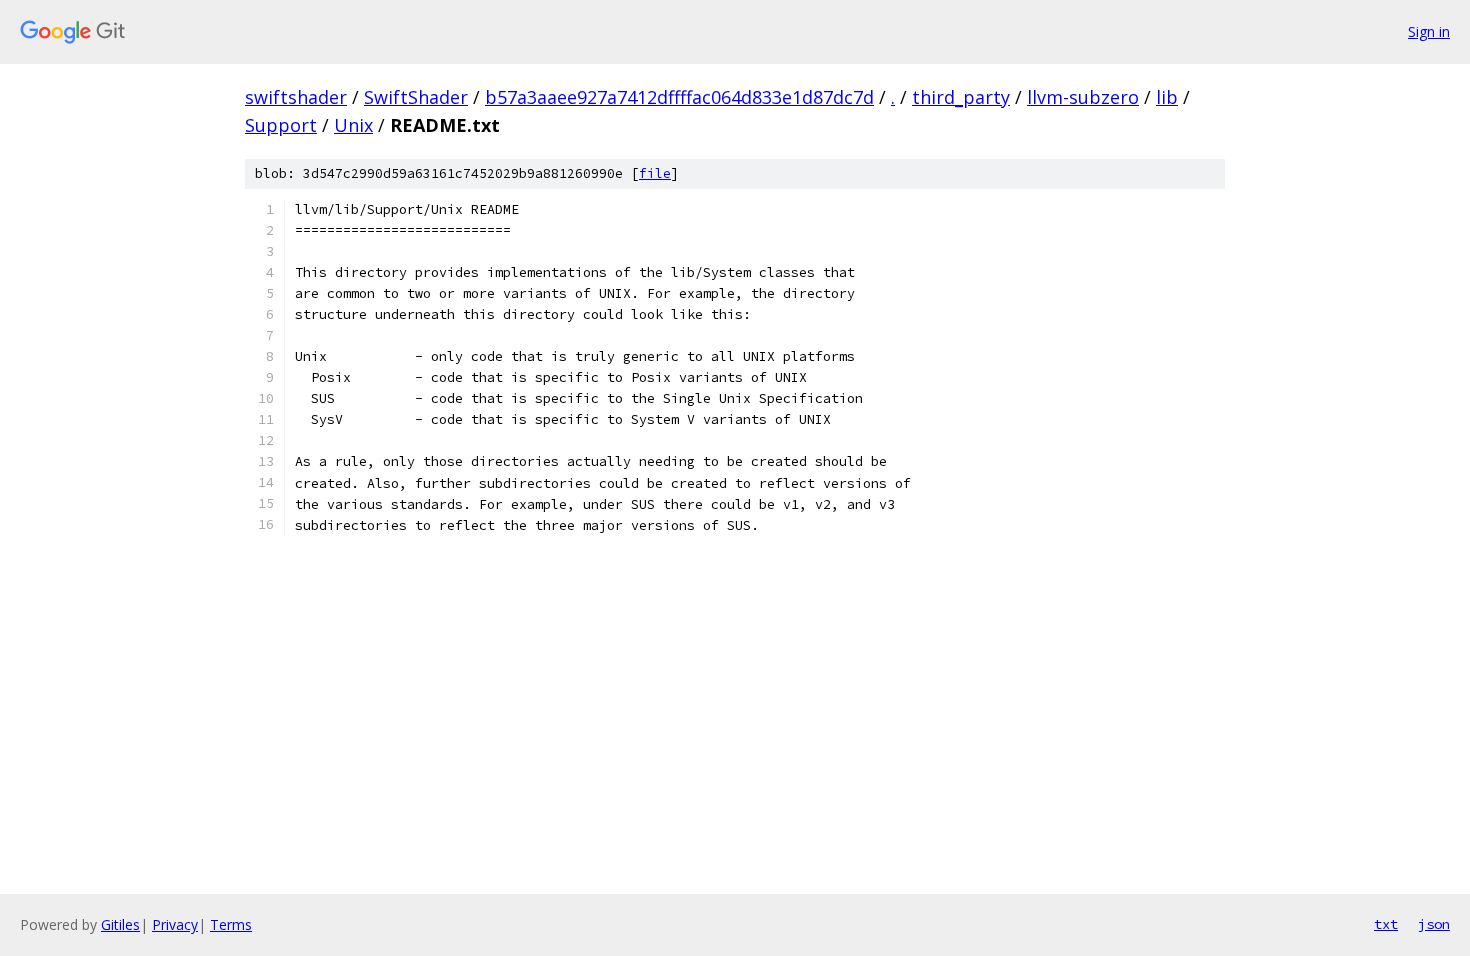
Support (281, 125)
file (655, 173)
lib (1167, 97)
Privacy (175, 924)
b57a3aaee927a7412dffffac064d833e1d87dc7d (679, 97)
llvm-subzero (1083, 97)
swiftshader (296, 97)
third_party (961, 97)
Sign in (1429, 31)
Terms (231, 924)
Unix (353, 125)
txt (1386, 924)
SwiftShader (416, 97)
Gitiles (120, 924)
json (1434, 924)
